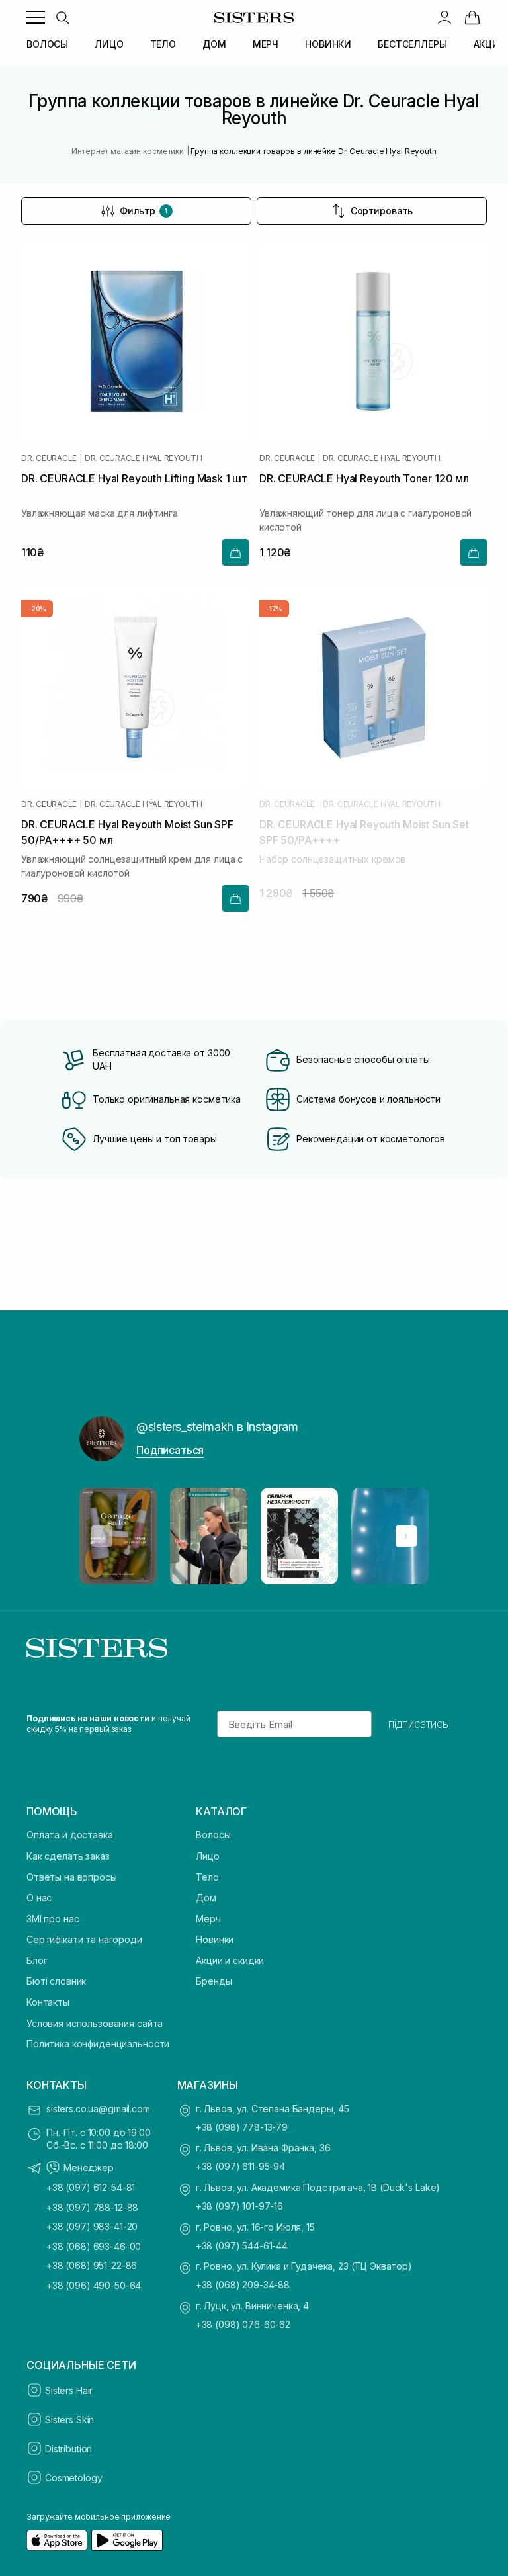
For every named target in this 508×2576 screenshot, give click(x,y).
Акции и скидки (230, 1960)
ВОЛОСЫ (47, 44)
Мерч (208, 1919)
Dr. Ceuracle (49, 458)
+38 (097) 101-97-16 (239, 2206)
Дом (206, 1898)
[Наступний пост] (406, 1536)
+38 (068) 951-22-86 (92, 2265)
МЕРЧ (266, 44)
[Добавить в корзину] (235, 552)
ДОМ (214, 44)
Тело (207, 1877)
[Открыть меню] (36, 17)
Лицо (207, 1856)
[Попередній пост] (102, 1536)
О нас (39, 1898)
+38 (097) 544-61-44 (242, 2246)
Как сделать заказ (68, 1856)
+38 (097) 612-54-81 (91, 2187)
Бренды (214, 1981)
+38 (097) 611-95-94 (240, 2166)
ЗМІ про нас (53, 1919)
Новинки (215, 1939)
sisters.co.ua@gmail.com (98, 2109)
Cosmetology (73, 2478)
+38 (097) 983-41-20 (92, 2226)
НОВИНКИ (328, 44)
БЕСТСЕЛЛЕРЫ (412, 44)
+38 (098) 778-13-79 (242, 2127)
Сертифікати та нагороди (84, 1939)
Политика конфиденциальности (98, 2044)
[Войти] (444, 17)
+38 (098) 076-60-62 (243, 2324)
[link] (472, 17)
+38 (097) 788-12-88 (92, 2207)
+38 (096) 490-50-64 (94, 2285)
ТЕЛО (163, 44)
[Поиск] (62, 17)
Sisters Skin (69, 2420)
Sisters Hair (69, 2390)
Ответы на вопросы (72, 1877)
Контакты (48, 2002)
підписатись (418, 1724)
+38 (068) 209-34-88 (243, 2285)
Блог (37, 1960)
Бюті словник (56, 1981)
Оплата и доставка (70, 1835)
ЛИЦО (109, 44)
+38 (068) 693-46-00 (94, 2246)
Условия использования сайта (95, 2023)
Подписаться (170, 1450)
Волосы (213, 1835)
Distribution (68, 2449)
